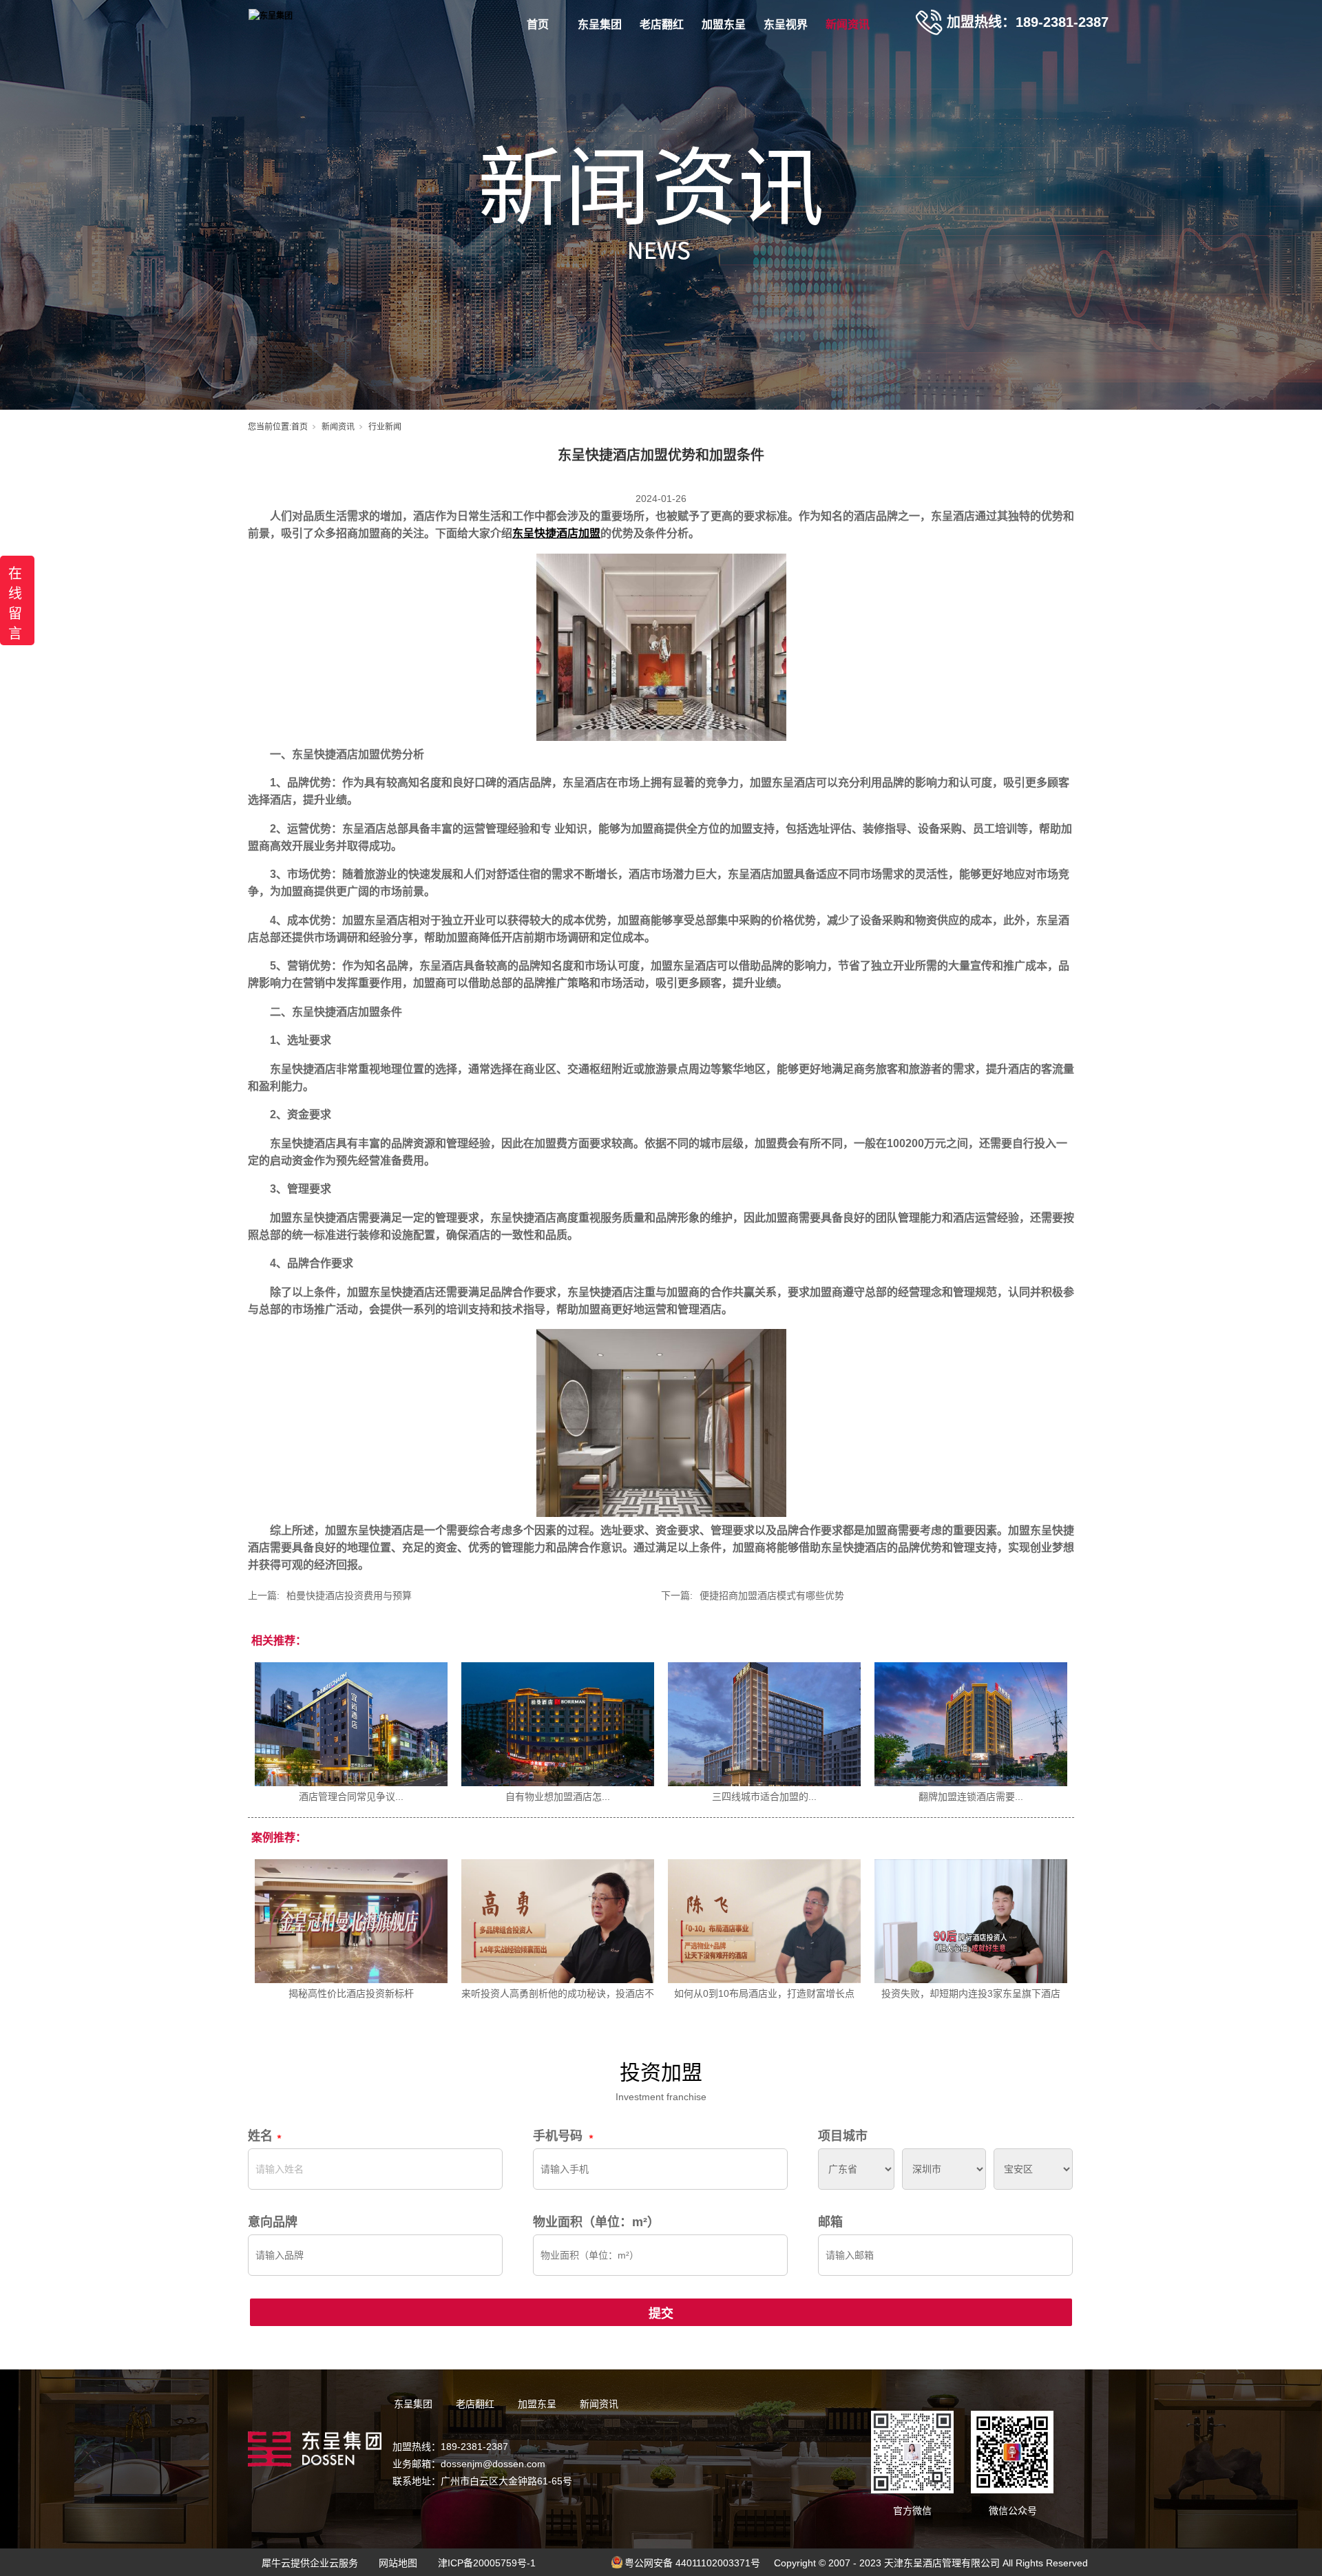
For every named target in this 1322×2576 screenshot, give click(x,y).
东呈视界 (786, 24)
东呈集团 (600, 24)
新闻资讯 (848, 24)
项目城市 (843, 2136)
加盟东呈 (724, 24)
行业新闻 (385, 427)
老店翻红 (662, 24)
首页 (538, 24)
